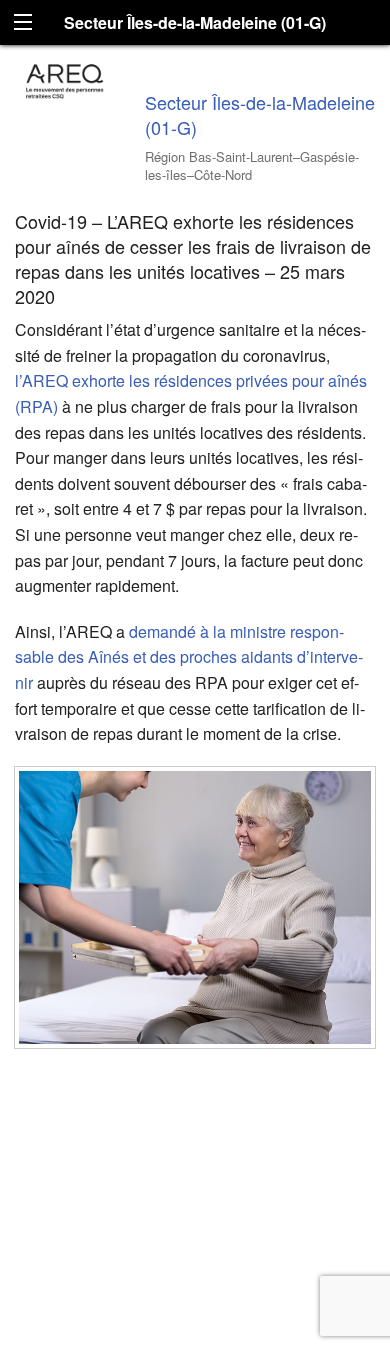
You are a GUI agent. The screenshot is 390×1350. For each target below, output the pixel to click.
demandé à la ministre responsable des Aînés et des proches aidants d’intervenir (189, 657)
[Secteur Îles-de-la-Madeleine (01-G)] (65, 78)
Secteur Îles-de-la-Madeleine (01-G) (260, 114)
